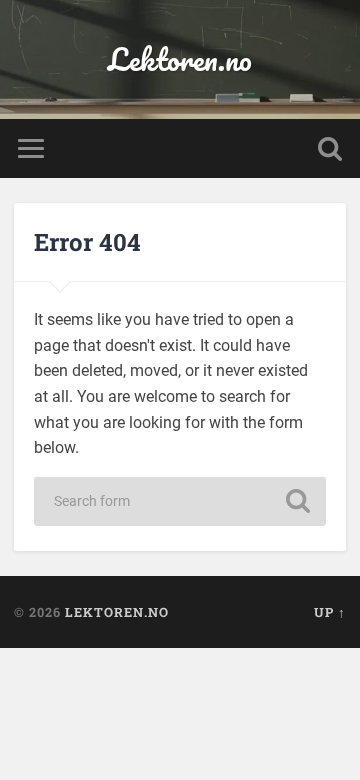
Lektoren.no (180, 59)
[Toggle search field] (330, 148)
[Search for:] (179, 501)
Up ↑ (330, 612)
